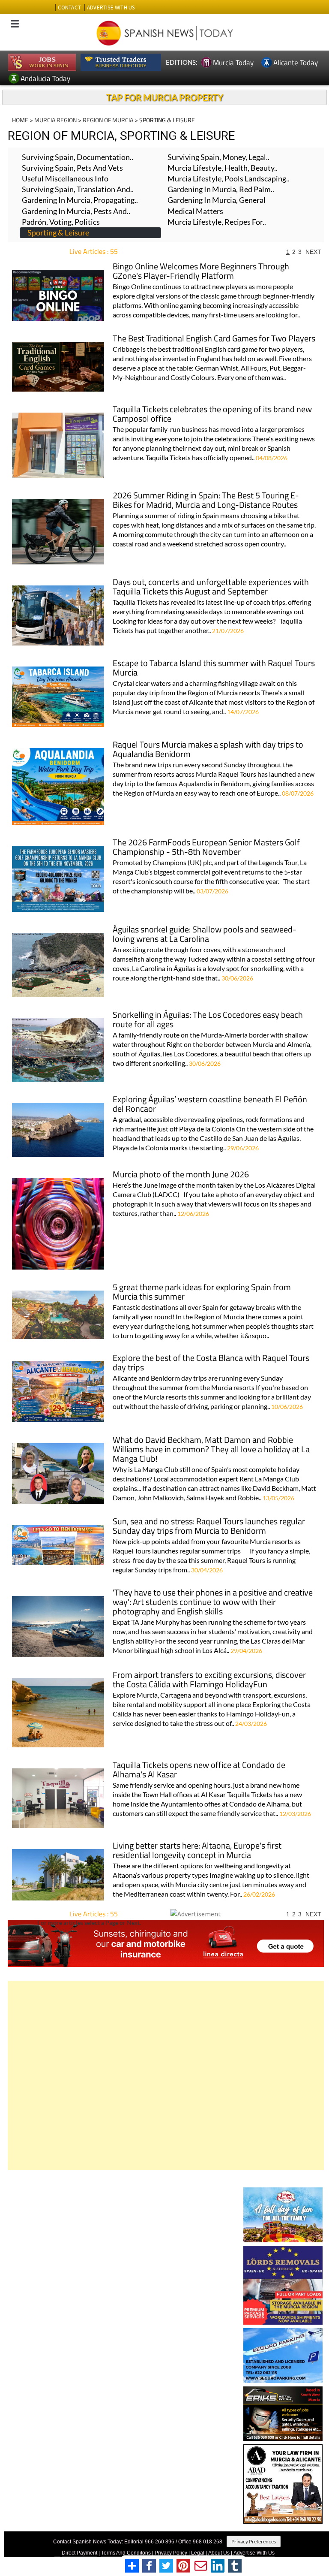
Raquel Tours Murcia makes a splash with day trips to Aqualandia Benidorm (208, 750)
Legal (198, 2553)
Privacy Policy (171, 2553)
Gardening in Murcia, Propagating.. (80, 200)
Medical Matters (195, 211)
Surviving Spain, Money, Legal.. (218, 157)
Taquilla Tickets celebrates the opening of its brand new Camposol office (212, 415)
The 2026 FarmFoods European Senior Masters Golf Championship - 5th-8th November (206, 848)
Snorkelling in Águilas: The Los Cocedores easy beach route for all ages (208, 1020)
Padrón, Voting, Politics (61, 222)
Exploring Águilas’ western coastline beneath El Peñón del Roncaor (210, 1105)
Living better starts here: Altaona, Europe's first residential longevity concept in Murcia (197, 1851)
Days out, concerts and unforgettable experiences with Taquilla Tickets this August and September (211, 587)
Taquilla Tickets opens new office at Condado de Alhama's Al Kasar (199, 1770)
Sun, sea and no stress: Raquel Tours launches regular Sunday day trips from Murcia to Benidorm (209, 1527)
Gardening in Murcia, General (217, 200)
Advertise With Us (254, 2553)
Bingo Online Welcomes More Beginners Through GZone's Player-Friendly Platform (201, 272)
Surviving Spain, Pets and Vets (72, 168)
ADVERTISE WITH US (111, 8)
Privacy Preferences (254, 2541)
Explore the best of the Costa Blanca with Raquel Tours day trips (211, 1363)
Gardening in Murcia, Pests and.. (76, 211)
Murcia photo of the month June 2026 (181, 1175)
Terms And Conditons (126, 2553)
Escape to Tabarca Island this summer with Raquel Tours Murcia (214, 668)
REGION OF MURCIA (108, 120)
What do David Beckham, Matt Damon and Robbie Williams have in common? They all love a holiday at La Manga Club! (211, 1450)
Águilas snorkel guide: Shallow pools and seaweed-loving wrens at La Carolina (205, 935)
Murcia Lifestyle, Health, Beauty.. (223, 168)
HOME (20, 120)
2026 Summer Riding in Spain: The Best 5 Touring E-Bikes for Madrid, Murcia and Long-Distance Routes (206, 501)
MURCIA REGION (55, 120)
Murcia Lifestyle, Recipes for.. (217, 222)
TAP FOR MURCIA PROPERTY (165, 97)
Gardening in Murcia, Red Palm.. (221, 189)
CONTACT (69, 8)
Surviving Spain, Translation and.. (78, 189)
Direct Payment (79, 2553)
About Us (219, 2553)
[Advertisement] (166, 2075)
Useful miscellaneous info (65, 178)
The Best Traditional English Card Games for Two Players (214, 339)
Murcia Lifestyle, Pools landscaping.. (229, 178)
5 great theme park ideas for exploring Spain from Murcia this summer (202, 1293)
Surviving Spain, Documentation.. (78, 157)
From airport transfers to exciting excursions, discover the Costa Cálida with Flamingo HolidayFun (209, 1680)
